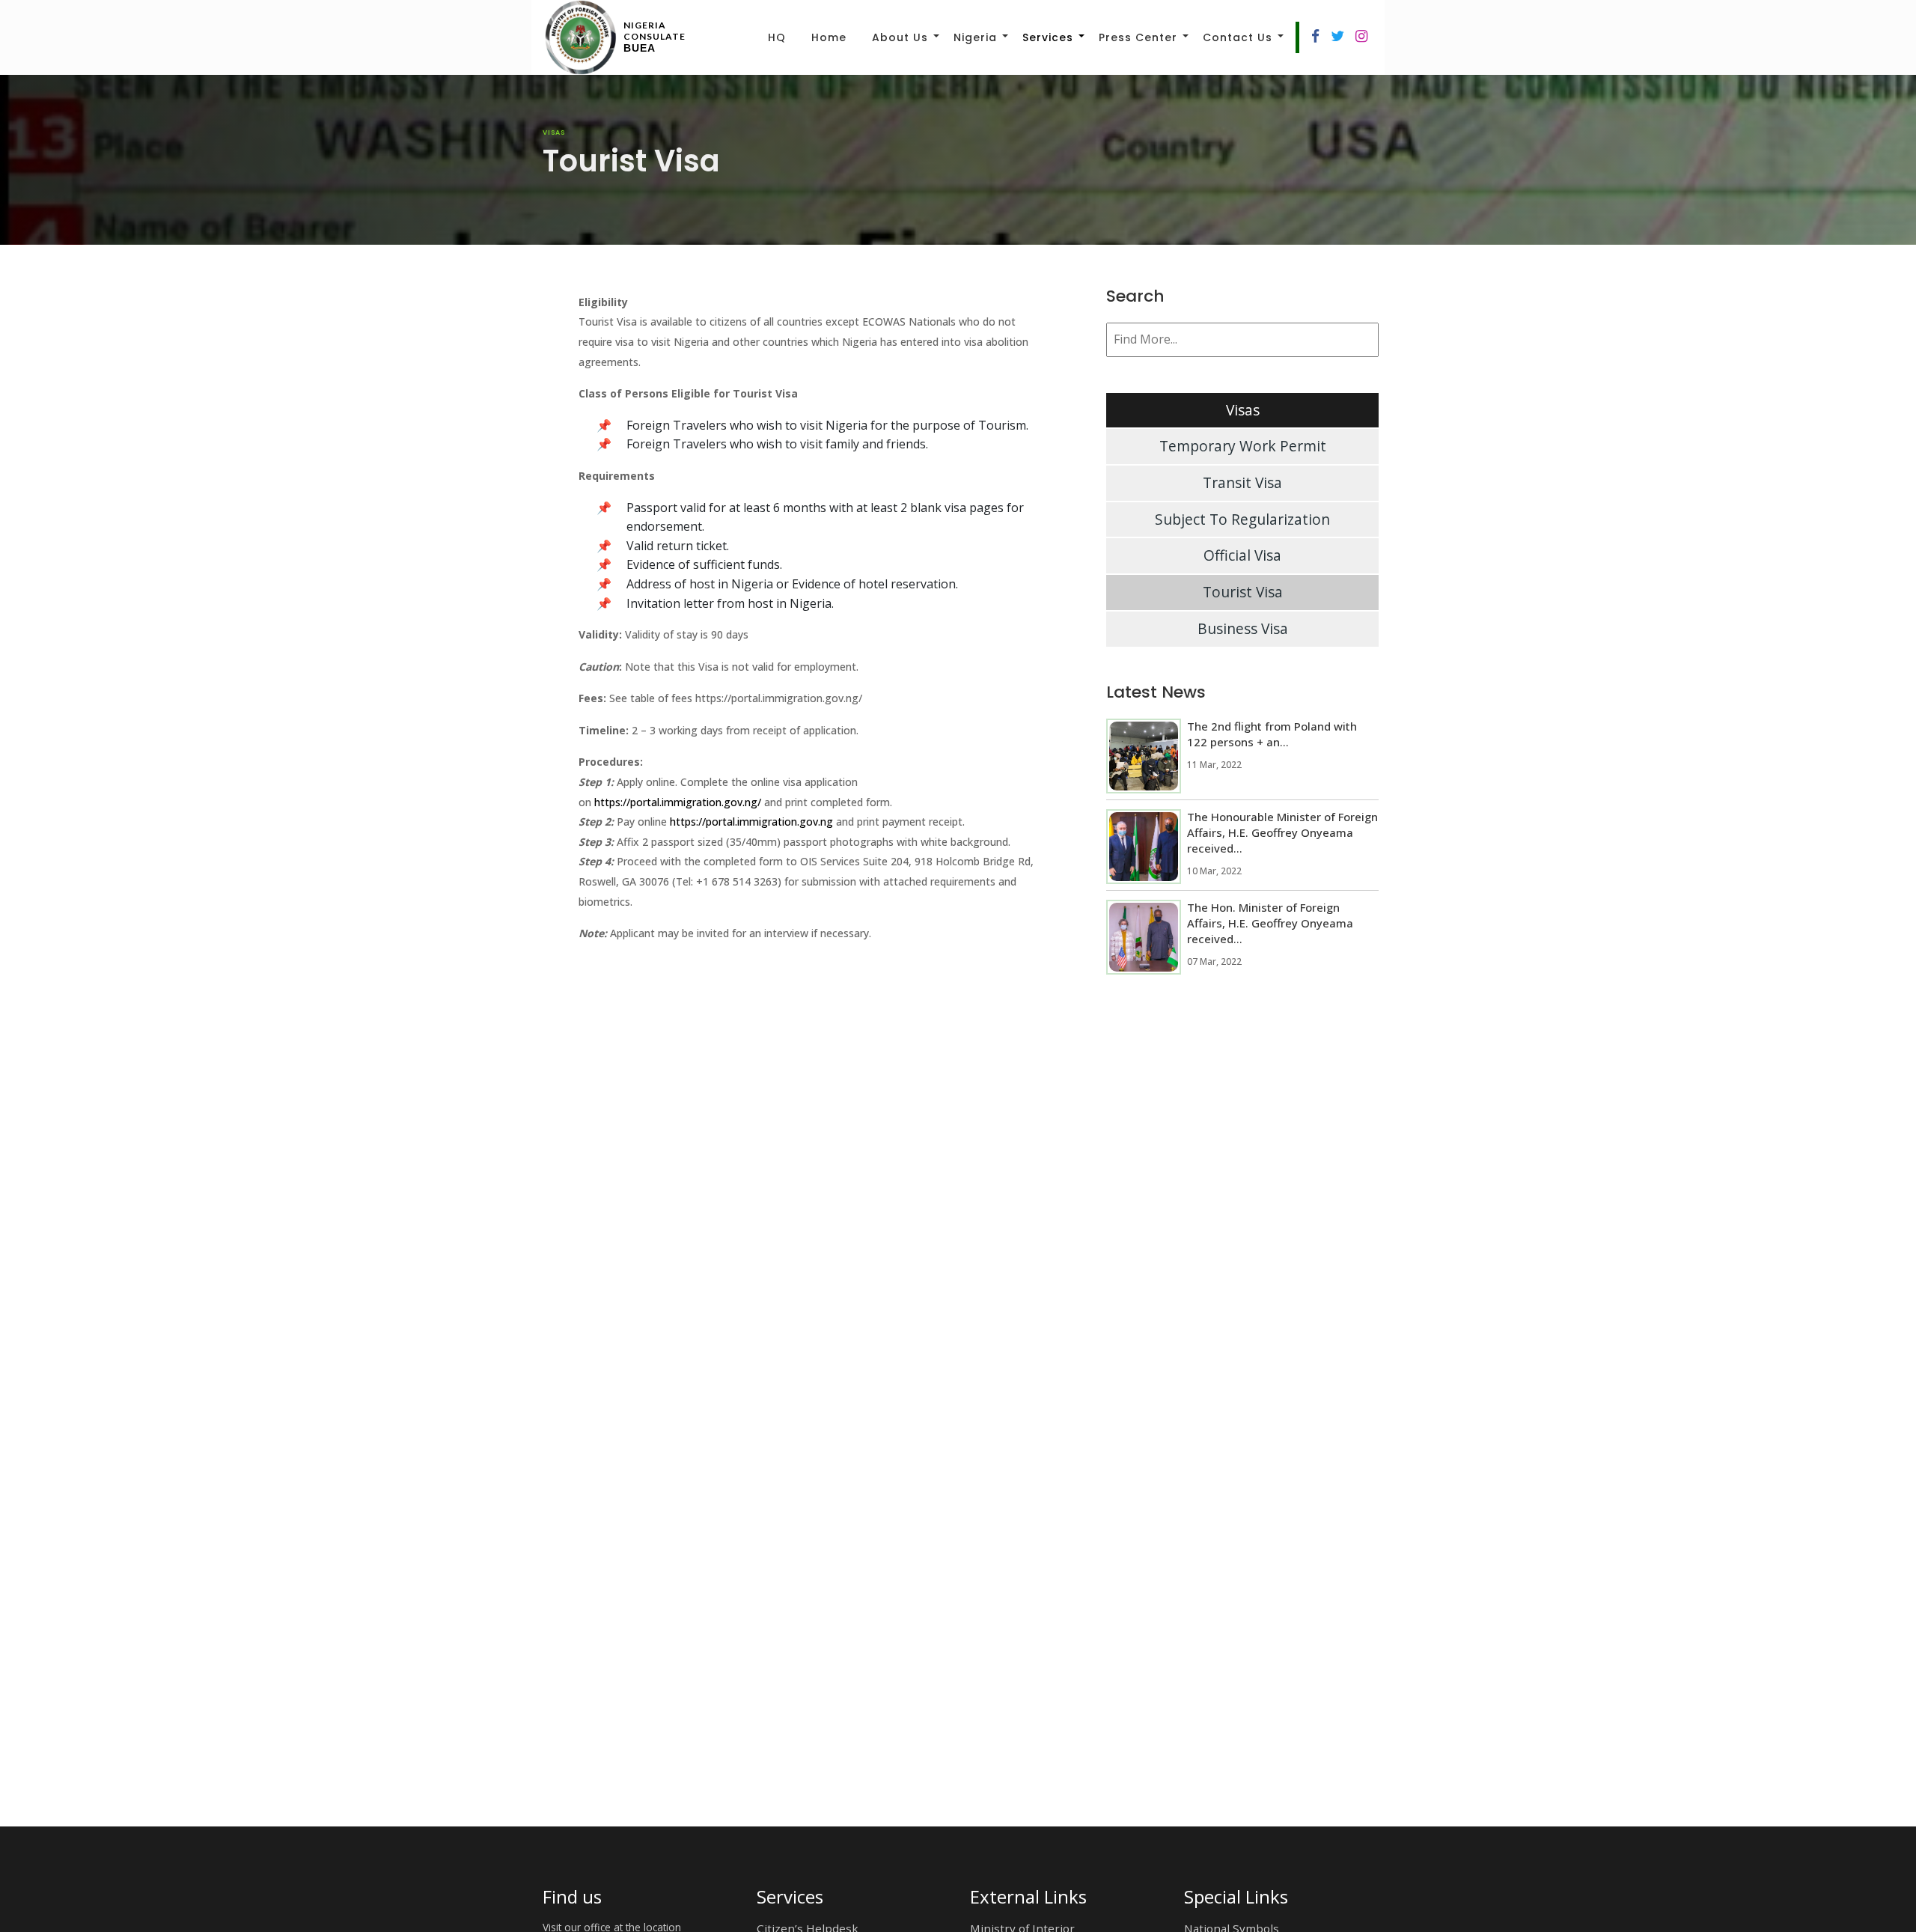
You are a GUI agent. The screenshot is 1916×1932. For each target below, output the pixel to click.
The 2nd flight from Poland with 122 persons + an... (1272, 734)
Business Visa (1243, 628)
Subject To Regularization (1242, 519)
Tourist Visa (1243, 592)
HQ (777, 37)
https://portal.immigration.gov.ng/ (678, 802)
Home (829, 37)
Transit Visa (1242, 482)
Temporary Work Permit (1243, 446)
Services (1048, 37)
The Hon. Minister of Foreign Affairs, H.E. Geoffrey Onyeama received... (1270, 923)
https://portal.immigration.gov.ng (751, 822)
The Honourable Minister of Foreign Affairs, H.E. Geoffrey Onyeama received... (1282, 832)
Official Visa (1242, 555)
